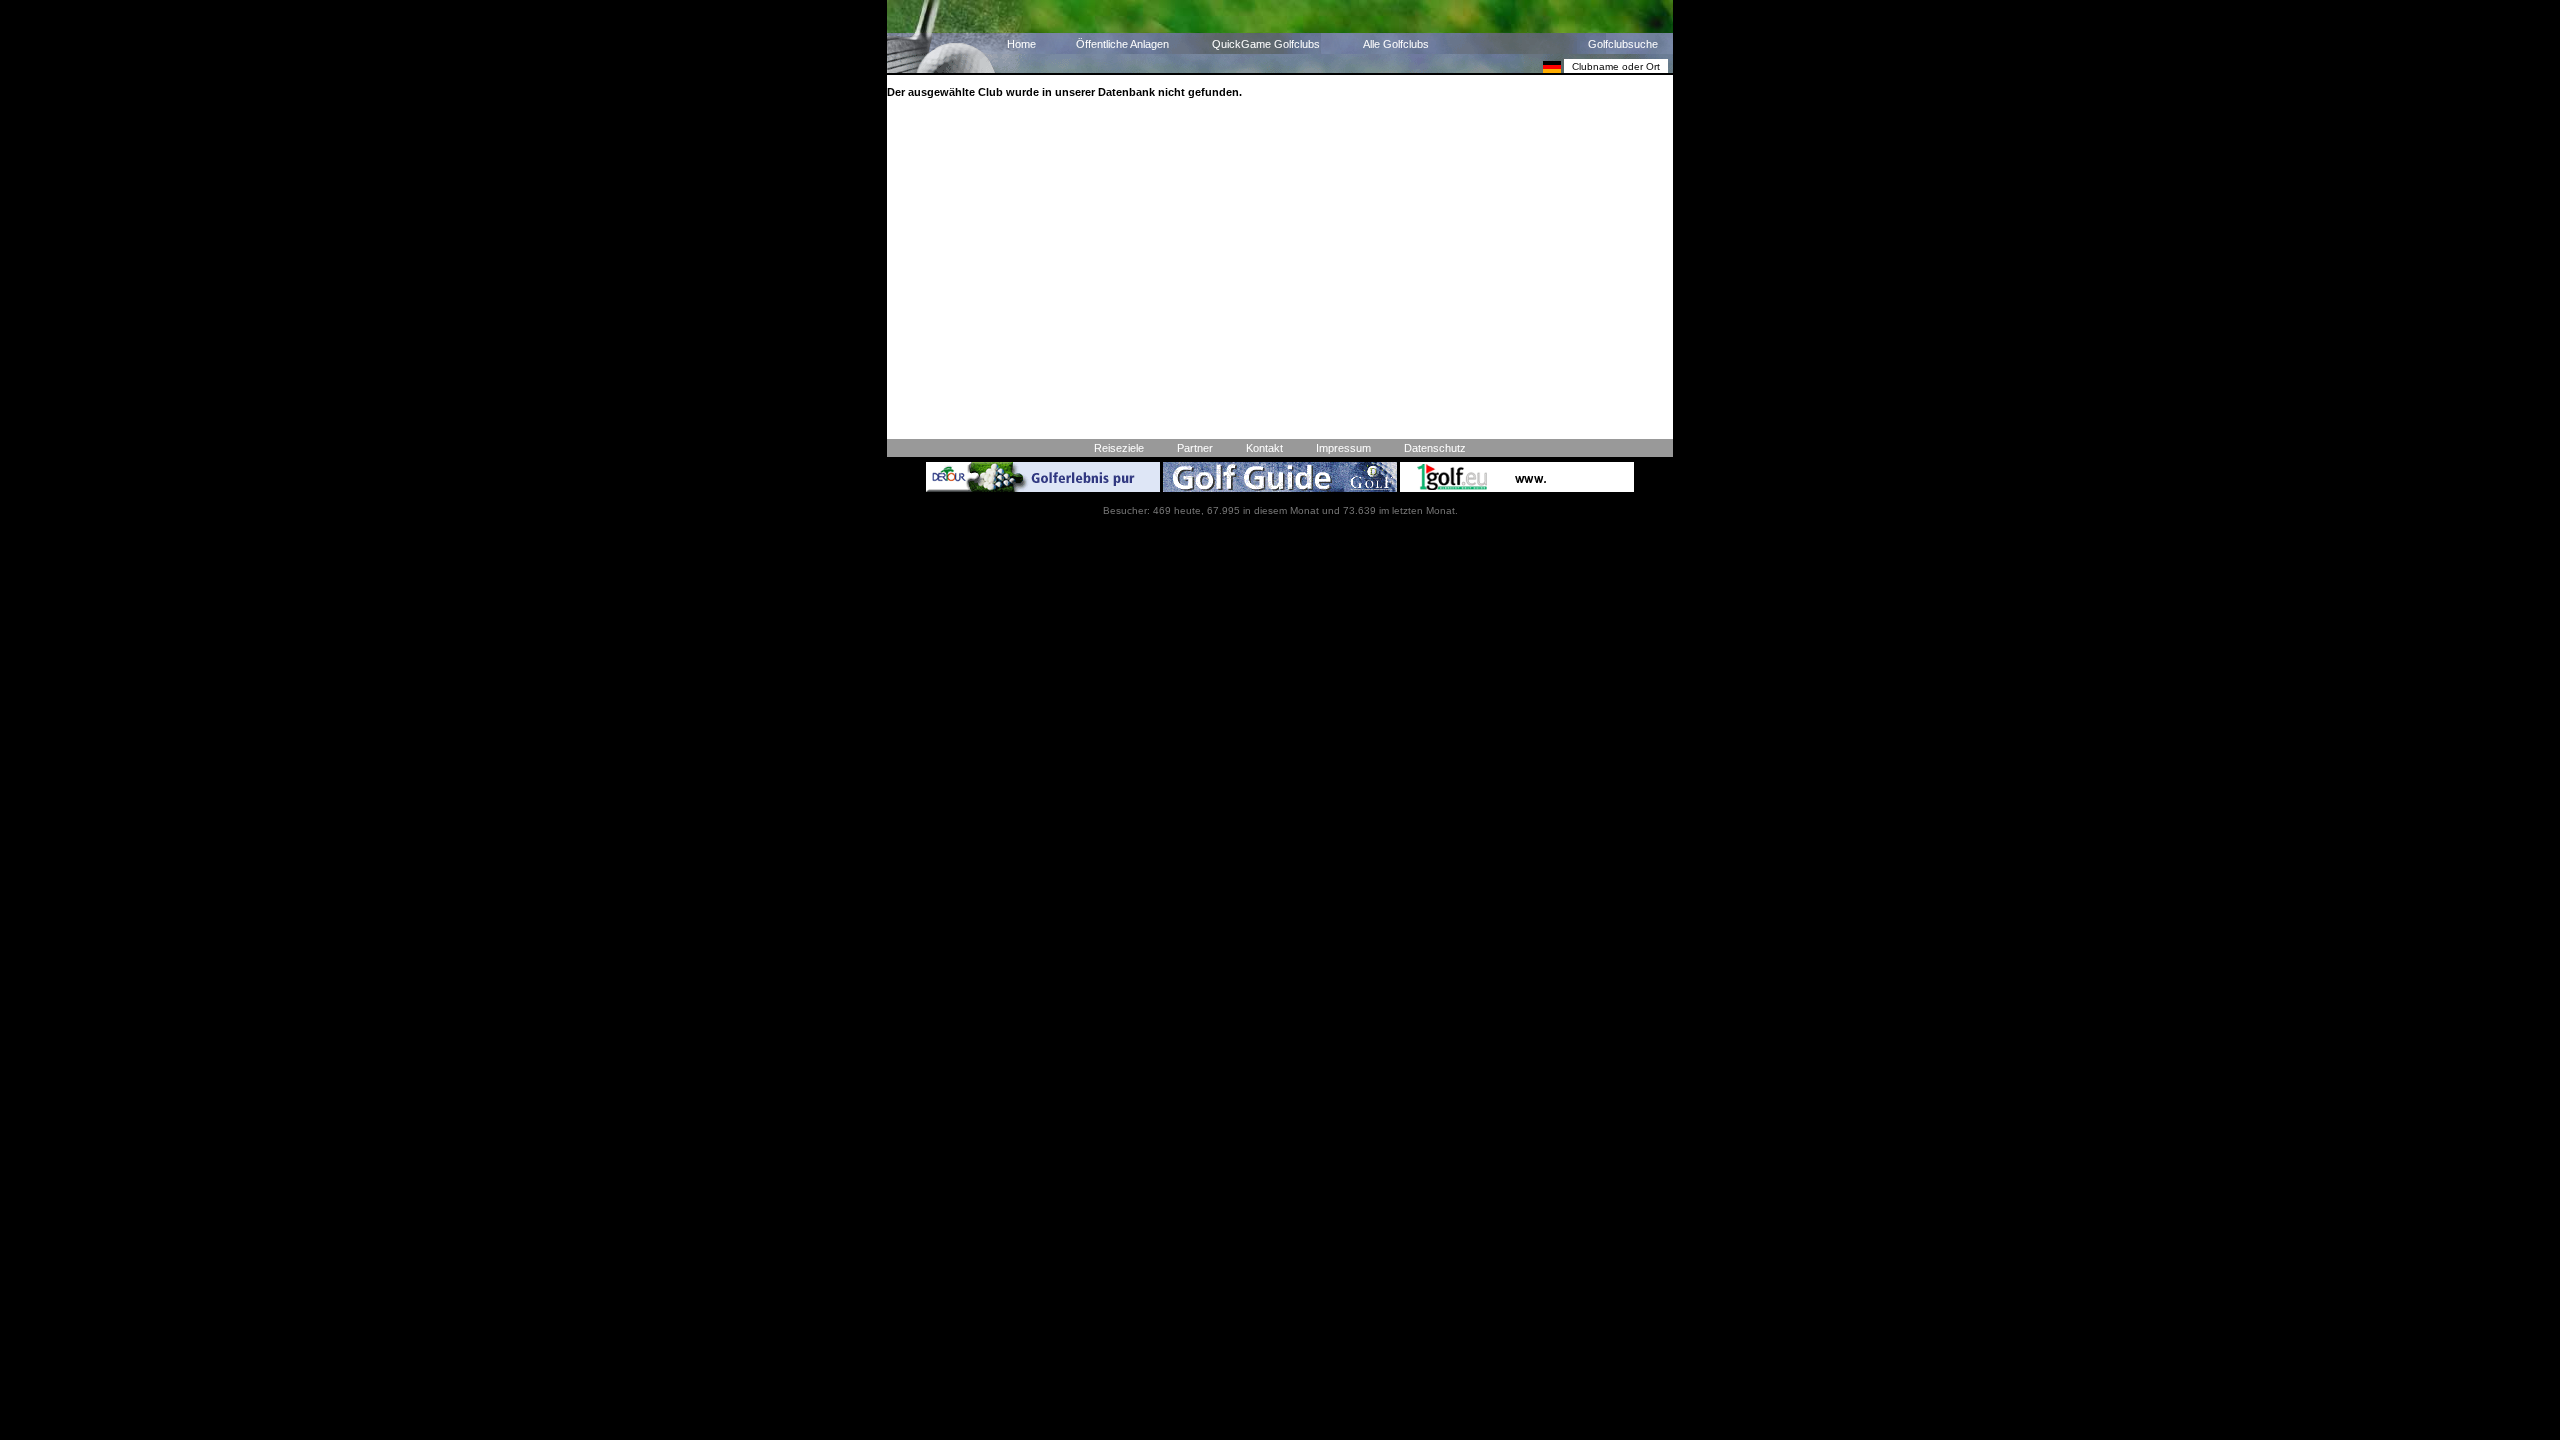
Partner (1195, 448)
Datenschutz (1435, 448)
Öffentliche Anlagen (1122, 44)
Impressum (1343, 448)
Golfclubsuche (1623, 44)
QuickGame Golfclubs (1266, 44)
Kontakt (1264, 448)
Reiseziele (1119, 448)
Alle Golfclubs (1396, 44)
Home (1021, 44)
